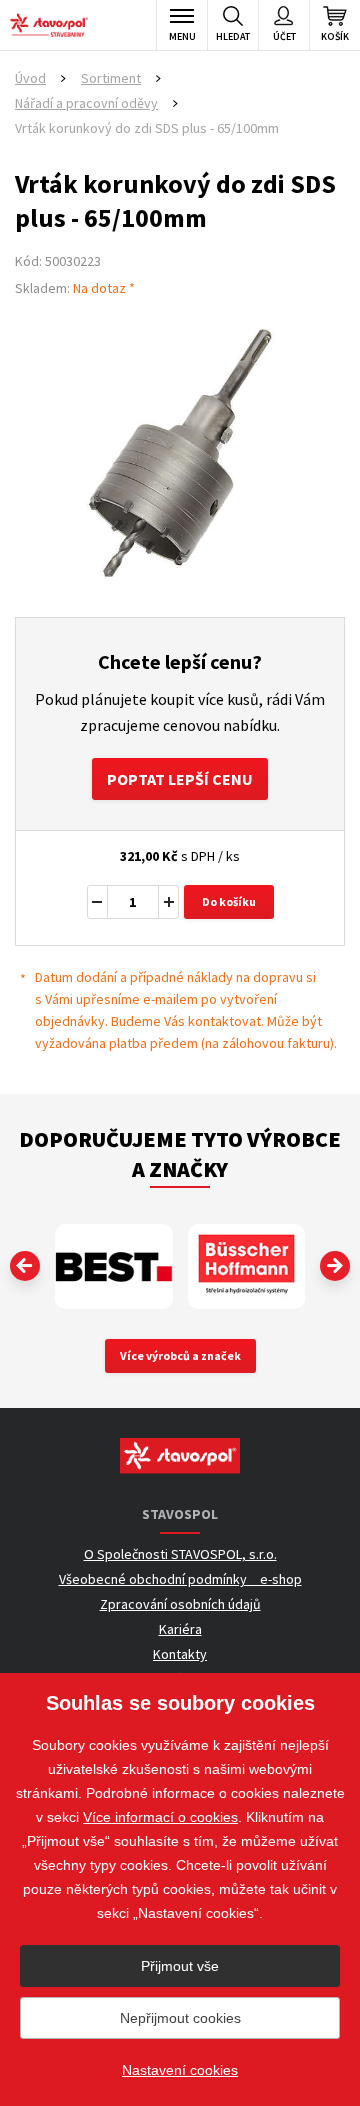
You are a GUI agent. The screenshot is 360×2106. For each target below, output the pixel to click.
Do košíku (229, 901)
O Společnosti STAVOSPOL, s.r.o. (180, 1554)
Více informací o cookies (160, 1817)
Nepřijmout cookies (180, 2018)
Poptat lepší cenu (180, 779)
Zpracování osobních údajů (180, 1604)
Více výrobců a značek (180, 1355)
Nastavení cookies (180, 2070)
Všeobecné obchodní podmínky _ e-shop (180, 1579)
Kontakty (180, 1654)
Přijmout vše (180, 1966)
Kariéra (180, 1629)
